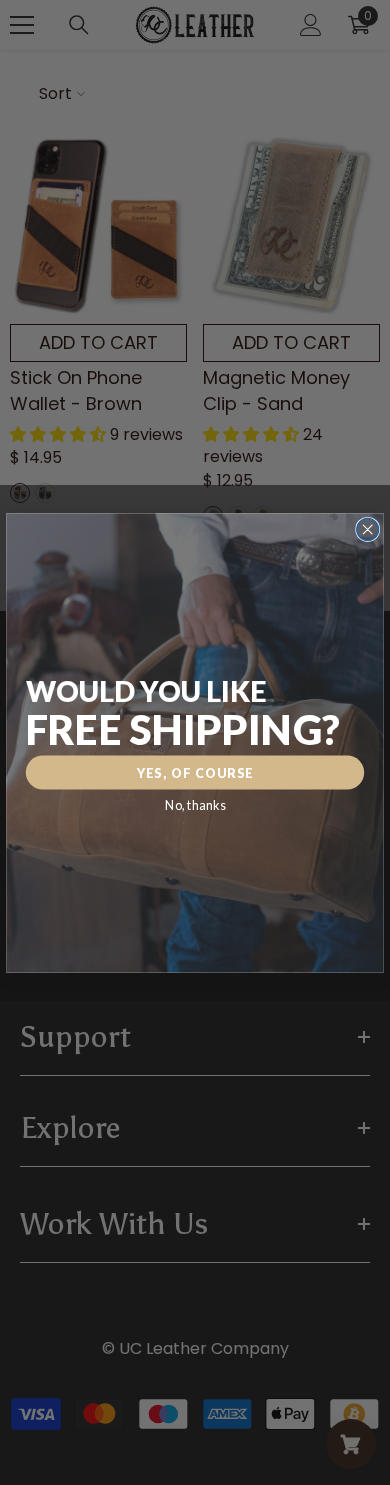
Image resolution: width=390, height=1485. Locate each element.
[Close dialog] (368, 529)
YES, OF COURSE (195, 772)
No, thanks (195, 804)
